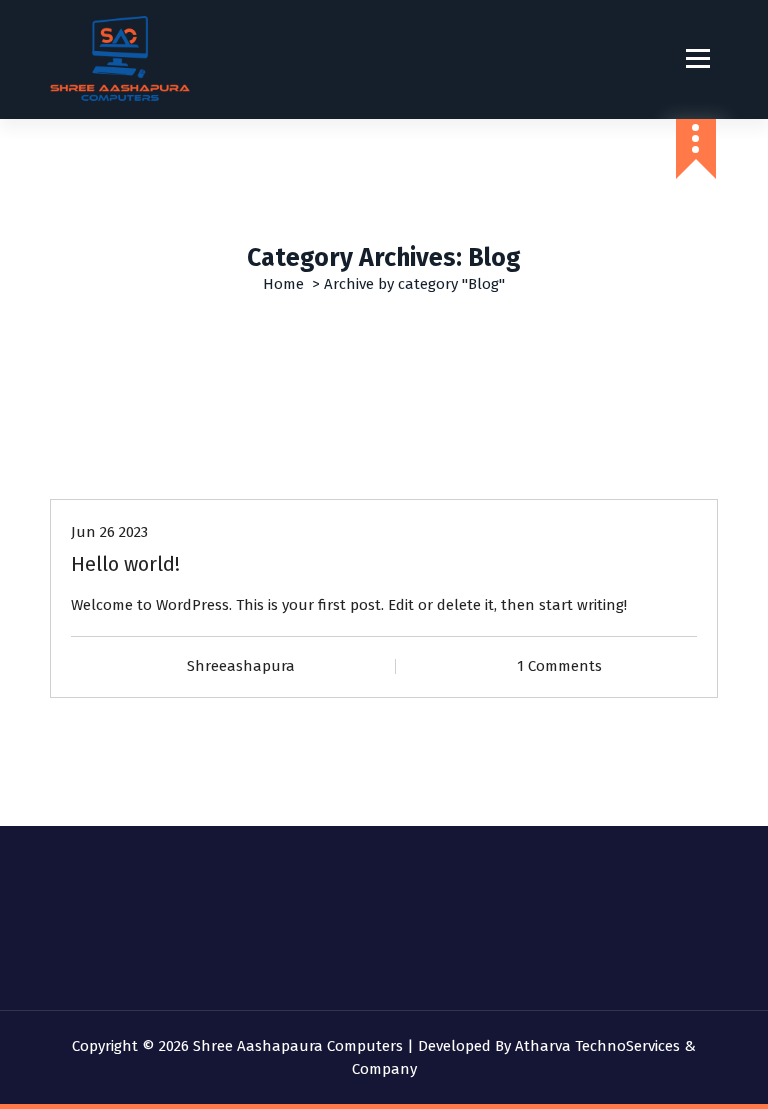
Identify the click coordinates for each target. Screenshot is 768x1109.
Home (283, 284)
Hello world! (125, 564)
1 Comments (559, 666)
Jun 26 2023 (109, 532)
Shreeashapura (241, 666)
